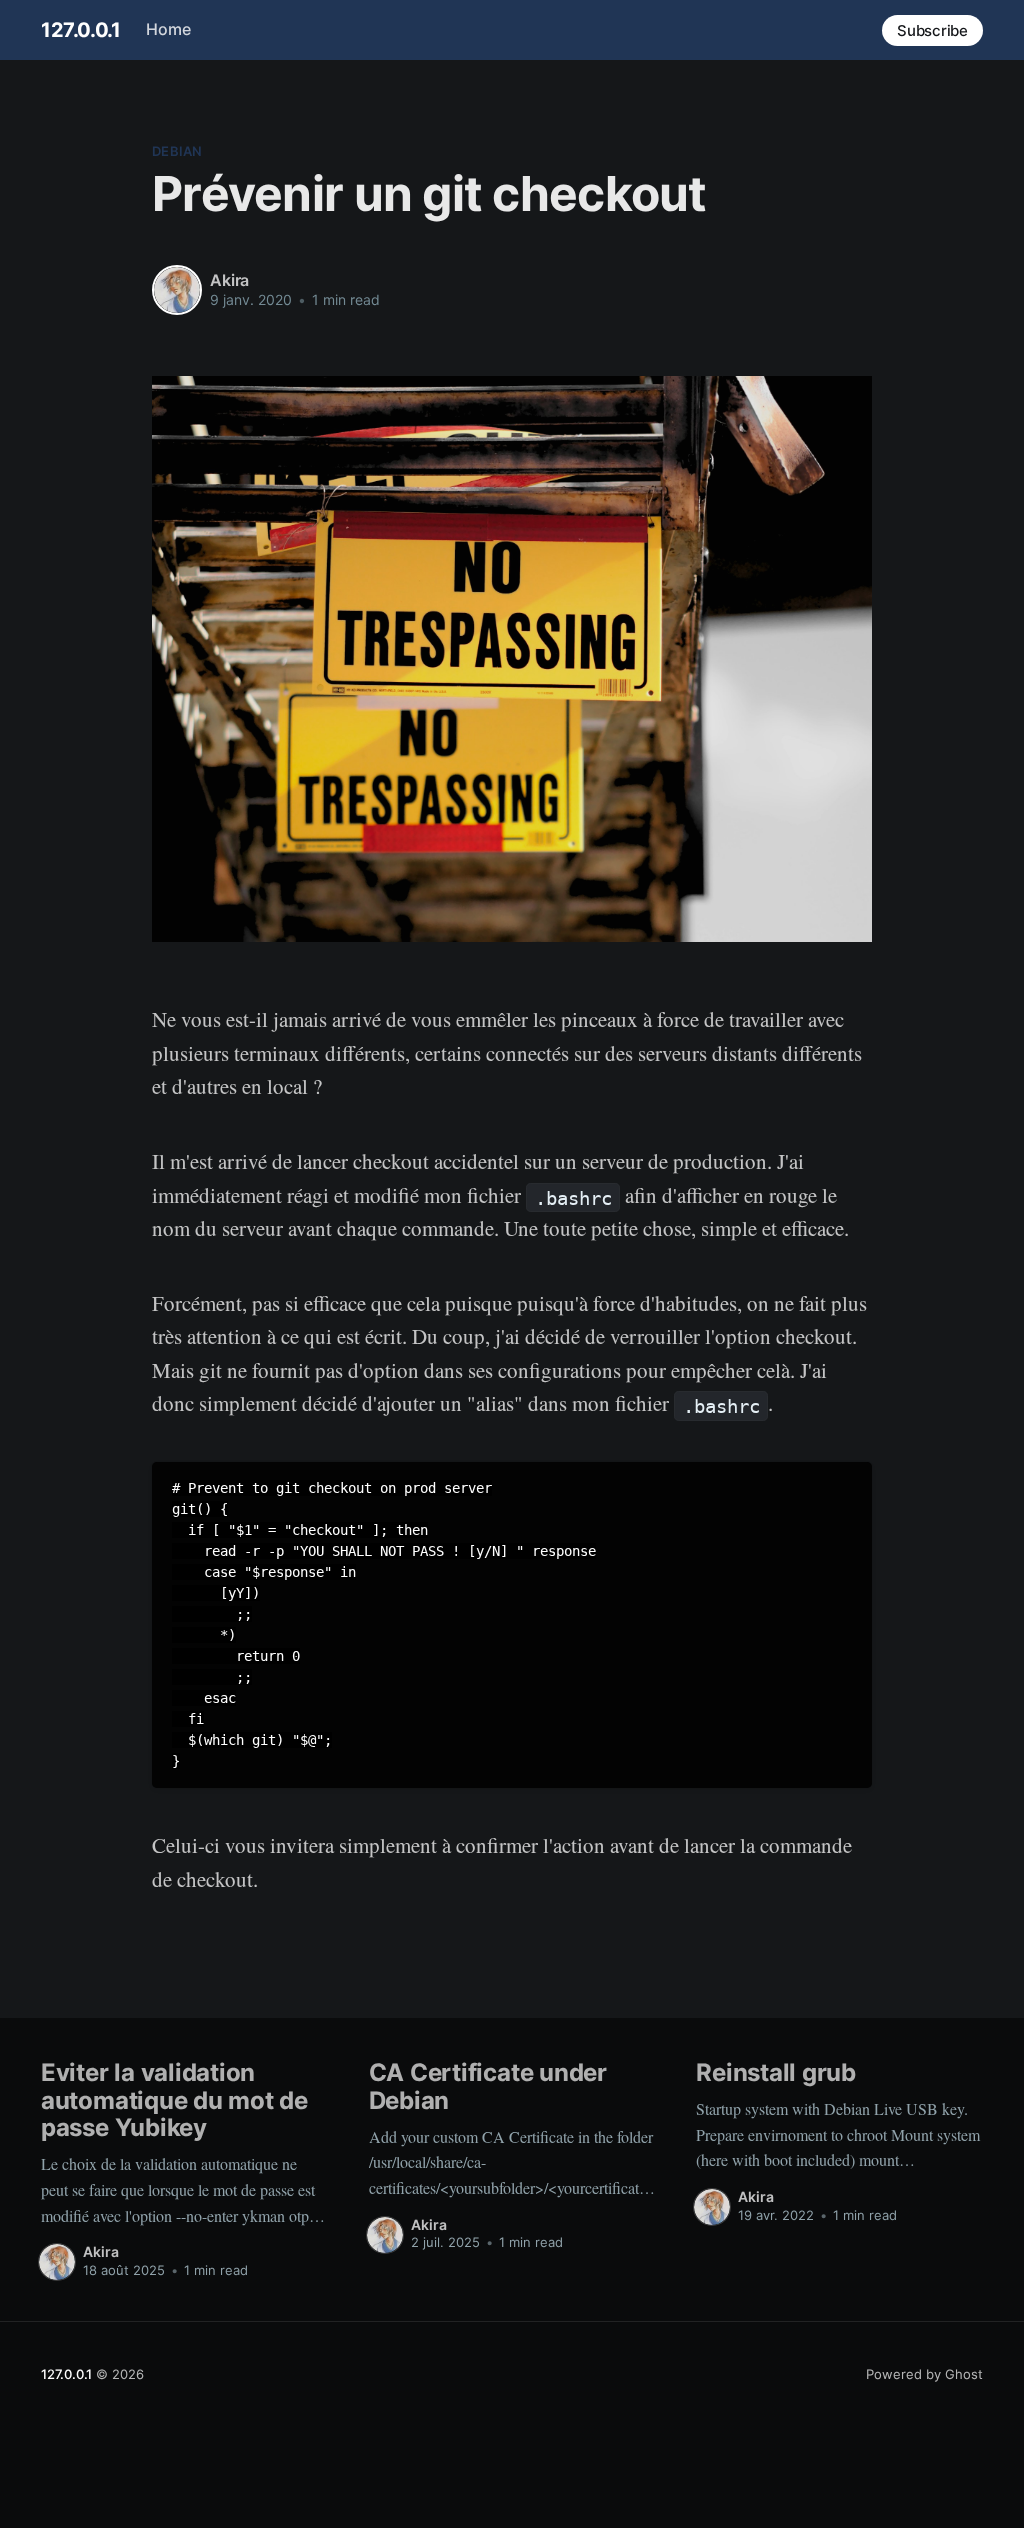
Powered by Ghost (924, 2374)
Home (168, 29)
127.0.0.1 (80, 30)
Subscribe (932, 30)
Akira (229, 280)
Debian (177, 151)
